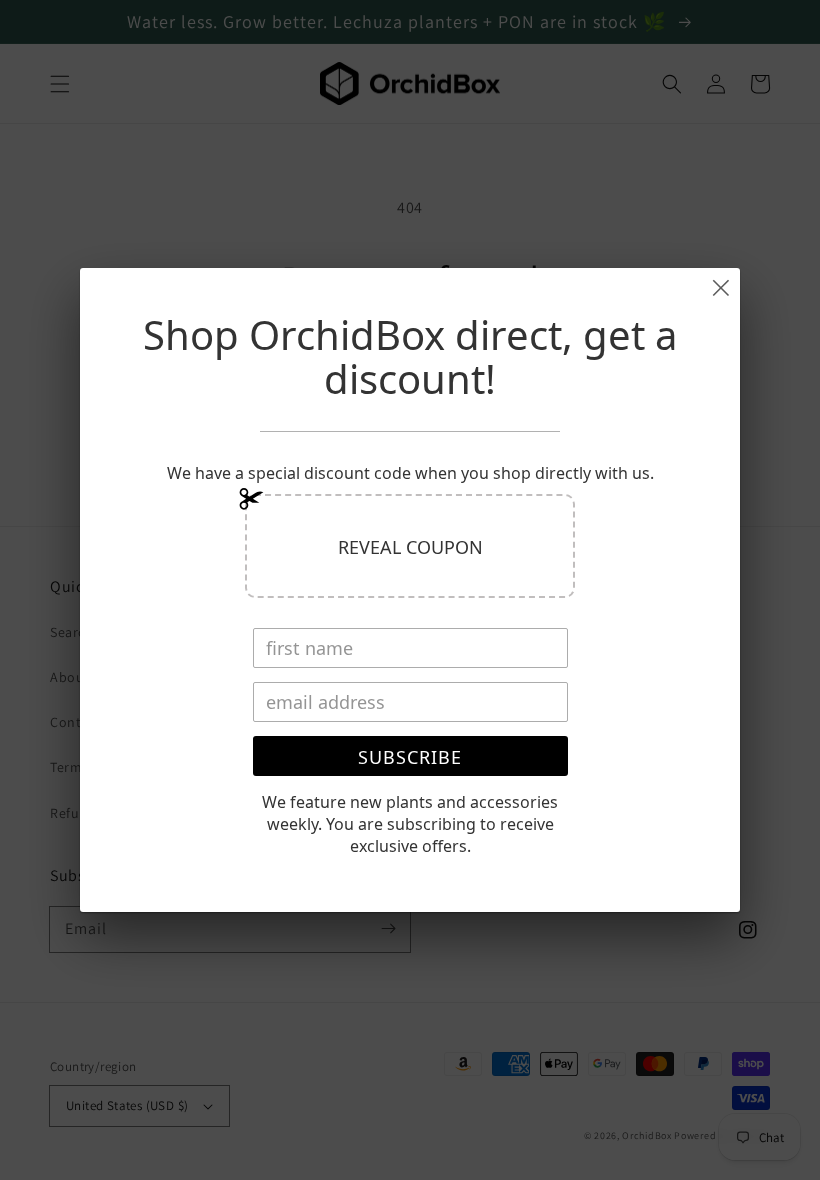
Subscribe (410, 757)
